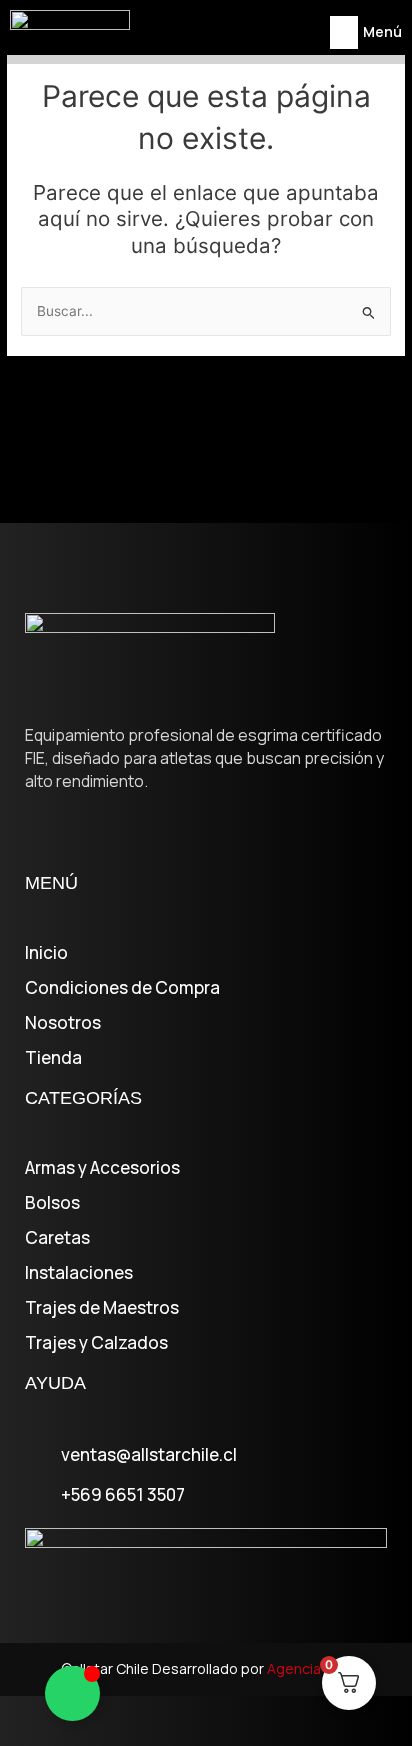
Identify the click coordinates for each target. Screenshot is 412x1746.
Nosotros (63, 1023)
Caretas (57, 1238)
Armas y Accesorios (102, 1168)
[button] (344, 32)
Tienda (53, 1058)
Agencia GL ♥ (309, 1668)
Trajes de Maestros (102, 1308)
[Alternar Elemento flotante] (72, 1693)
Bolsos (52, 1203)
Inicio (46, 953)
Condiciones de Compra (122, 988)
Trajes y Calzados (96, 1343)
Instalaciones (79, 1273)
